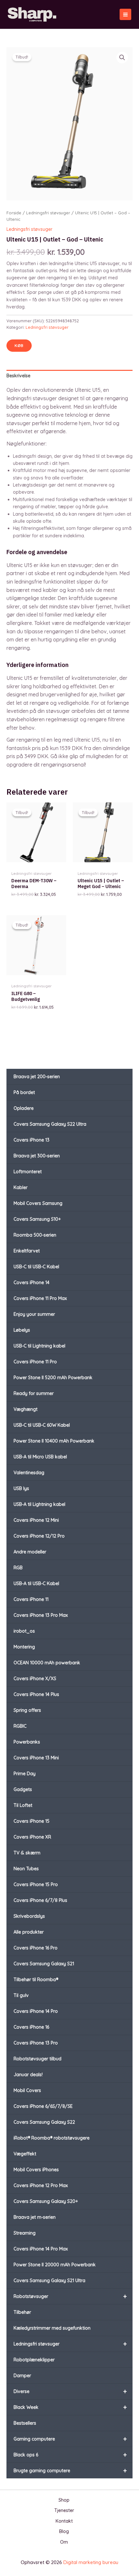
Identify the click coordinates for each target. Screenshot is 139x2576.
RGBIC (20, 1726)
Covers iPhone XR (32, 1837)
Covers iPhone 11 (31, 1599)
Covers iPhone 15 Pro (36, 1884)
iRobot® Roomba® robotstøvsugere (52, 2138)
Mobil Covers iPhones (36, 2170)
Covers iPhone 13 (32, 1140)
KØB (19, 345)
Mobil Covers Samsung (38, 1203)
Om (64, 2542)
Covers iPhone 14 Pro (36, 2011)
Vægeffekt (25, 2154)
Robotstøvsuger (70, 2296)
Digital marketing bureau (91, 2562)
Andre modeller (30, 1552)
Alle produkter (29, 1932)
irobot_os (24, 1631)
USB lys (21, 1488)
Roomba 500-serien (35, 1235)
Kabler (21, 1187)
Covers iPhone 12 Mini (36, 1520)
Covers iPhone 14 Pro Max (41, 2249)
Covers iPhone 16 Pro (36, 1948)
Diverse (70, 2391)
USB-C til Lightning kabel (39, 1346)
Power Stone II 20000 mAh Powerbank (55, 2265)
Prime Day (25, 1774)
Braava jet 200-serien (37, 1077)
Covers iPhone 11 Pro (35, 1362)
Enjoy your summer (34, 1314)
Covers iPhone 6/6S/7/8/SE (43, 2106)
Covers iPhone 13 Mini (36, 1758)
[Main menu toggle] (125, 15)
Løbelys (22, 1330)
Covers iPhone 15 (32, 1821)
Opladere (24, 1108)
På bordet (24, 1092)
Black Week (70, 2407)
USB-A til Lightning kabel (39, 1504)
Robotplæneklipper (34, 2360)
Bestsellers (25, 2423)
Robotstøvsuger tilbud (37, 2059)
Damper (22, 2376)
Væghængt (26, 1409)
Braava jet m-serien (35, 2217)
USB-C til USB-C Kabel (36, 1267)
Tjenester (64, 2510)
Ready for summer (34, 1393)
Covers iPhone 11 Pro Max (40, 1298)
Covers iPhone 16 (31, 2027)
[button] (122, 58)
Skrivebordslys (29, 1916)
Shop (64, 2500)
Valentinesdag (29, 1473)
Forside (14, 213)
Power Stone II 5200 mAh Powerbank (53, 1378)
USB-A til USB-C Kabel (36, 1583)
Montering (24, 1647)
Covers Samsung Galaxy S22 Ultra (50, 1124)
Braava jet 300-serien (37, 1156)
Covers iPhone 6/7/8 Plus (40, 1900)
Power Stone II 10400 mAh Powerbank (54, 1441)
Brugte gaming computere (70, 2470)
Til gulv (21, 1995)
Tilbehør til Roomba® (36, 1980)
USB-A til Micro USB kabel (40, 1457)
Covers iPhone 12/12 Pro (39, 1536)
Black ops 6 (70, 2455)
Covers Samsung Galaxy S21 (44, 1964)
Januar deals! (28, 2075)
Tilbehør (22, 2312)
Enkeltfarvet (27, 1251)
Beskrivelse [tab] (18, 376)
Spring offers (27, 1710)
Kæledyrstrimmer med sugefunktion (52, 2328)
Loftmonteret (28, 1172)
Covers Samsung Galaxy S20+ (46, 2201)
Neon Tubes (26, 1869)
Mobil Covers (27, 2090)
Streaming (25, 2233)
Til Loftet (23, 1805)
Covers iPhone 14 (32, 1283)
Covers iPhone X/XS (35, 1679)
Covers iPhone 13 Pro (36, 2043)
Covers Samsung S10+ (37, 1219)
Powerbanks (27, 1742)
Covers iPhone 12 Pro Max (41, 2185)
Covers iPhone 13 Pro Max (41, 1615)
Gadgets (23, 1789)
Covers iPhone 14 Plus (36, 1694)
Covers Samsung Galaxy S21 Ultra (49, 2281)
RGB (18, 1568)
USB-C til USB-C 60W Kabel (42, 1425)
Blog (64, 2531)
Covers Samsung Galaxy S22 (44, 2122)
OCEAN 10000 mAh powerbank (47, 1663)
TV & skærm (27, 1853)
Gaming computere (70, 2439)
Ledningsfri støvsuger (70, 2344)
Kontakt (64, 2521)
